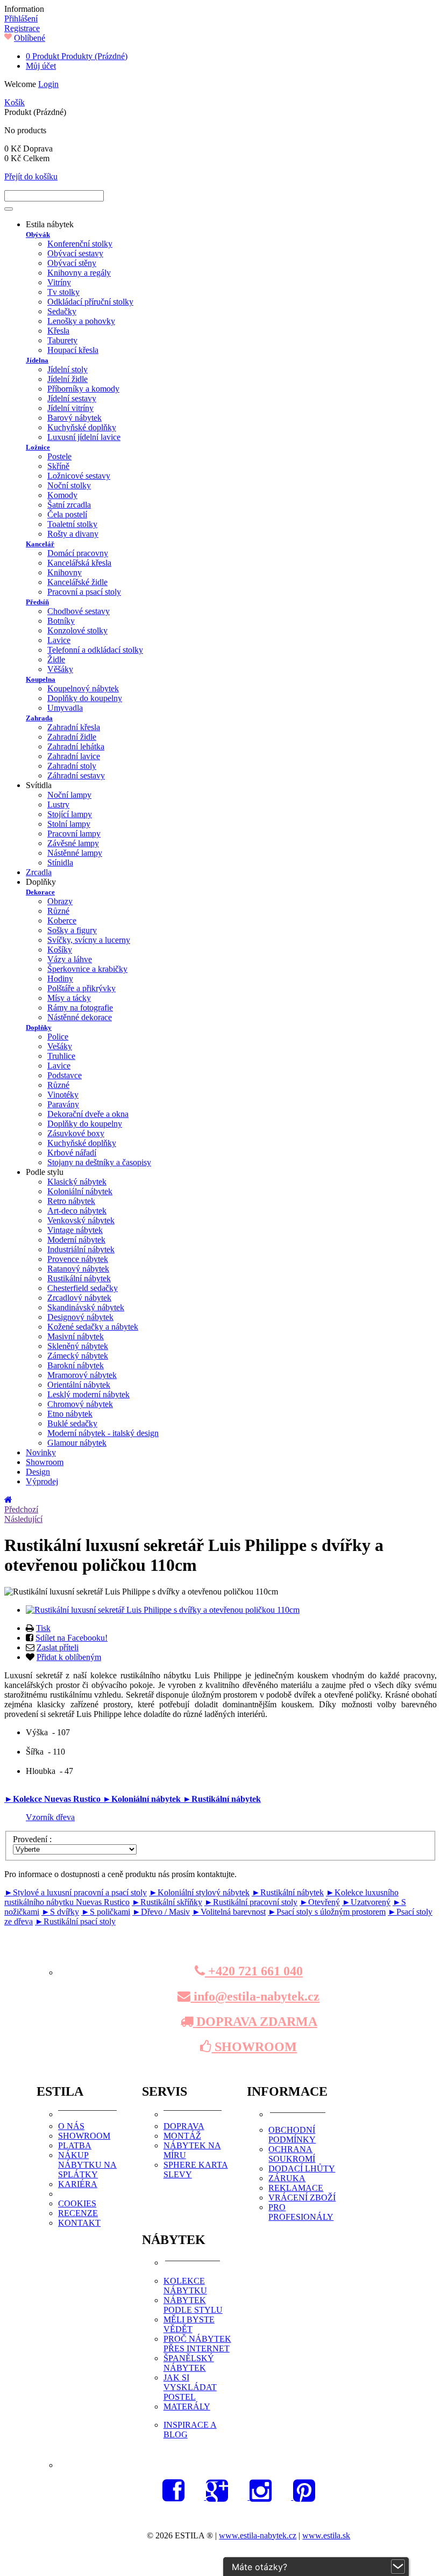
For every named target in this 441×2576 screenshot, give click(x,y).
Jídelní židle (67, 379)
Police (58, 1037)
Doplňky (39, 1027)
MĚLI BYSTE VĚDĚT (189, 2324)
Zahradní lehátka (76, 746)
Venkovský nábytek (81, 1220)
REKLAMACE (296, 2188)
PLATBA (75, 2145)
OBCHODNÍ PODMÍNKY (292, 2135)
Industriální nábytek (81, 1249)
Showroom (45, 1462)
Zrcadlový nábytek (79, 1298)
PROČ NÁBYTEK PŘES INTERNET (197, 2344)
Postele (59, 456)
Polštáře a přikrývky (81, 988)
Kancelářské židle (77, 582)
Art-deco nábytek (77, 1211)
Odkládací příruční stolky (90, 302)
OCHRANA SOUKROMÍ (292, 2154)
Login (48, 84)
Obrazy (60, 901)
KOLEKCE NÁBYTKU (185, 2286)
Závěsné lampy (73, 843)
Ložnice (38, 447)
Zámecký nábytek (78, 1356)
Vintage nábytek (75, 1230)
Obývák (38, 234)
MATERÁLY (187, 2407)
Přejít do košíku (31, 176)
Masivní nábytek (76, 1336)
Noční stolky (69, 485)
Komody (62, 495)
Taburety (62, 340)
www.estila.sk (326, 2535)
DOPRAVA (184, 2126)
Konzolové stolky (77, 630)
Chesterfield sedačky (83, 1288)
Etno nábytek (70, 1414)
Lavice (59, 640)
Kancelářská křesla (79, 563)
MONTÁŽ (182, 2136)
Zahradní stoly (72, 766)
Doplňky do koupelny (85, 698)
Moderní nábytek (76, 1240)
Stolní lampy (69, 824)
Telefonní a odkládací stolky (95, 650)
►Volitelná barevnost (229, 1912)
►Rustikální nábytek (222, 1799)
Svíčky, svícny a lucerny (89, 940)
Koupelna (41, 679)
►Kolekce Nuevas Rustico (54, 1799)
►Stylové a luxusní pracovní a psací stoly (76, 1892)
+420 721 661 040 (254, 1971)
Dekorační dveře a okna (88, 1114)
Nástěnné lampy (75, 853)
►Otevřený (320, 1902)
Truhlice (61, 1056)
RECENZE (78, 2213)
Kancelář (40, 544)
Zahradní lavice (74, 756)
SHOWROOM (254, 2047)
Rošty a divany (73, 534)
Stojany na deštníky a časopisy (99, 1162)
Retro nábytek (71, 1201)
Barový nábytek (74, 418)
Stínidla (60, 863)
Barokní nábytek (76, 1365)
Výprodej (42, 1481)
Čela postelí (67, 514)
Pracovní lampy (74, 834)
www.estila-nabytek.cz (258, 2535)
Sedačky (62, 311)
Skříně (58, 466)
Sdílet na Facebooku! (72, 1638)
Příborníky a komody (83, 389)
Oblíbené (30, 38)
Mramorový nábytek (82, 1375)
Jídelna (37, 360)
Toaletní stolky (72, 524)
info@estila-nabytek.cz (255, 1996)
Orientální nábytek (79, 1385)
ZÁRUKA (287, 2178)
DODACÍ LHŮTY (302, 2169)
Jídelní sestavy (72, 398)
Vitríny (59, 282)
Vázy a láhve (70, 959)
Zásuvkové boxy (76, 1133)
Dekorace (40, 892)
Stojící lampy (70, 814)
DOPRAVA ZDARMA (255, 2022)
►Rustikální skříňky (167, 1902)
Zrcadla (39, 872)
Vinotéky (63, 1095)
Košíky (60, 950)
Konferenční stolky (80, 244)
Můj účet (41, 66)
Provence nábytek (78, 1259)
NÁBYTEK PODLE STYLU (193, 2305)
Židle (56, 659)
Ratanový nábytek (78, 1269)
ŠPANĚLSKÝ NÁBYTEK (189, 2363)
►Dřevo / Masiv (161, 1912)
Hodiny (60, 979)
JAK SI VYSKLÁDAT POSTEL (190, 2387)
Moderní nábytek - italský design (103, 1433)
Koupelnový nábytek (83, 688)
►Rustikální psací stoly (75, 1921)
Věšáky (60, 669)
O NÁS (71, 2126)
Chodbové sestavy (79, 611)
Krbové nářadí (72, 1153)
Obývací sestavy (75, 253)
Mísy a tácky (69, 998)
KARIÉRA (78, 2184)
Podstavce (65, 1075)
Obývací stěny (72, 263)
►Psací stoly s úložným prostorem (327, 1912)
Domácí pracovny (78, 553)
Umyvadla (65, 708)
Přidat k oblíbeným (69, 1657)
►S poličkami (106, 1912)
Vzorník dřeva (50, 1817)
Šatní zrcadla (69, 505)
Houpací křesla (73, 350)
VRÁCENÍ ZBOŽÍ (302, 2198)
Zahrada (39, 718)
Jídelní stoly (67, 369)
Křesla (58, 331)
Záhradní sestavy (76, 775)
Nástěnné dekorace (80, 1017)
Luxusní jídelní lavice (84, 437)
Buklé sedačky (72, 1423)
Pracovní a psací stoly (84, 592)
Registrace (22, 28)
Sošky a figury (72, 930)
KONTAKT (79, 2223)
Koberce (62, 921)
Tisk (43, 1628)
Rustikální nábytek (79, 1278)
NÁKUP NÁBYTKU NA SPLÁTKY (87, 2165)
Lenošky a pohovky (81, 321)
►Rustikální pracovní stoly (251, 1902)
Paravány (63, 1104)
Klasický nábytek (77, 1182)
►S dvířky (60, 1912)
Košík (15, 102)
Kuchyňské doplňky (82, 427)
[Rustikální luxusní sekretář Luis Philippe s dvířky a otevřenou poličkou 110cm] (163, 1610)
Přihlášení (21, 19)
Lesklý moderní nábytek (88, 1394)
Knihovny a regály (79, 273)
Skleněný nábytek (78, 1346)
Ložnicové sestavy (79, 476)
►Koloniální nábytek (143, 1799)
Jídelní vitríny (70, 408)
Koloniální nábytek (80, 1191)
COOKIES (77, 2203)
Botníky (61, 621)
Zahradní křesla (74, 727)
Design (38, 1472)
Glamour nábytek (77, 1443)
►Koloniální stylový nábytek (199, 1892)
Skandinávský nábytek (86, 1307)
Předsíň (37, 602)
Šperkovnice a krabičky (87, 969)
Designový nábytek (80, 1317)
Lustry (58, 804)
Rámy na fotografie (80, 1008)
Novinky (41, 1452)
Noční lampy (69, 795)
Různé (58, 911)
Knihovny (65, 572)
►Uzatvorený (366, 1902)
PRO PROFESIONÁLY (301, 2212)
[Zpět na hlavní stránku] (9, 1500)
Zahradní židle (72, 737)
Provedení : (33, 1839)
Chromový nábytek (80, 1404)
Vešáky (60, 1046)
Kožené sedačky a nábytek (93, 1327)
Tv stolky (63, 292)
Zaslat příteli (58, 1647)
